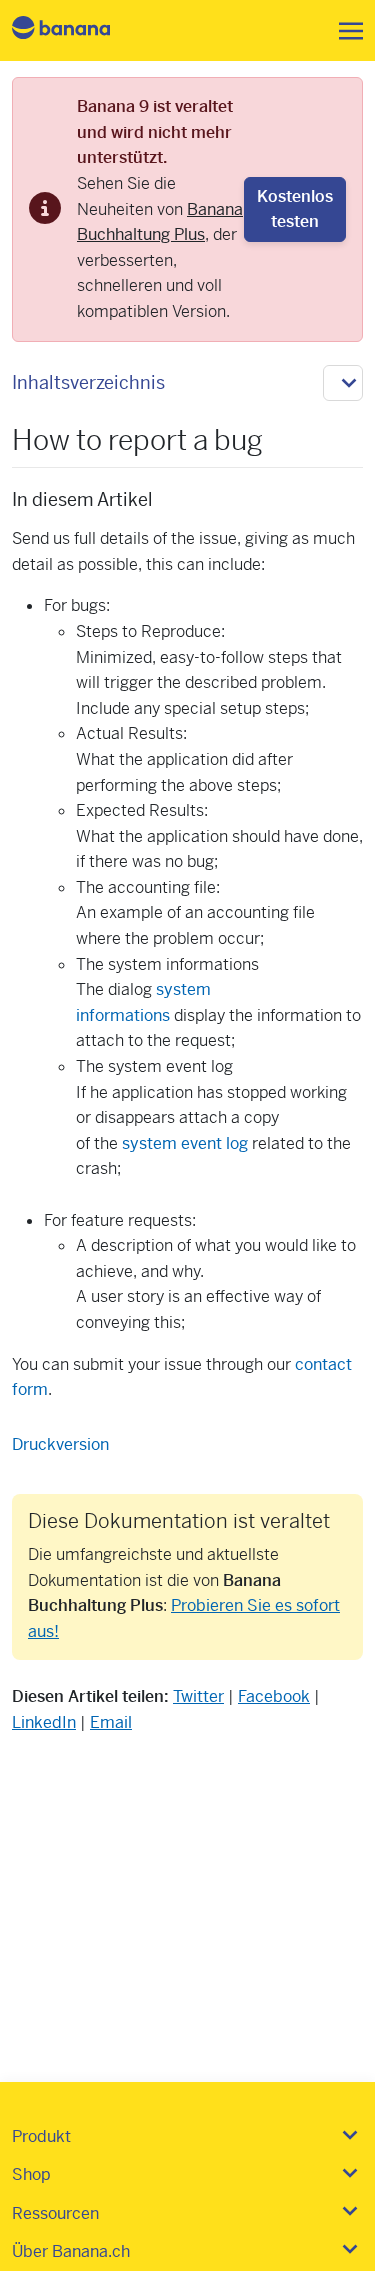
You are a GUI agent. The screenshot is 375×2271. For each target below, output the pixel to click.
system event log (185, 1143)
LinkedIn (44, 1722)
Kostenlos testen (295, 209)
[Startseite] (78, 30)
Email (111, 1722)
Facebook (274, 1696)
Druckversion (60, 1444)
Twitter (198, 1696)
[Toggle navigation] (345, 31)
